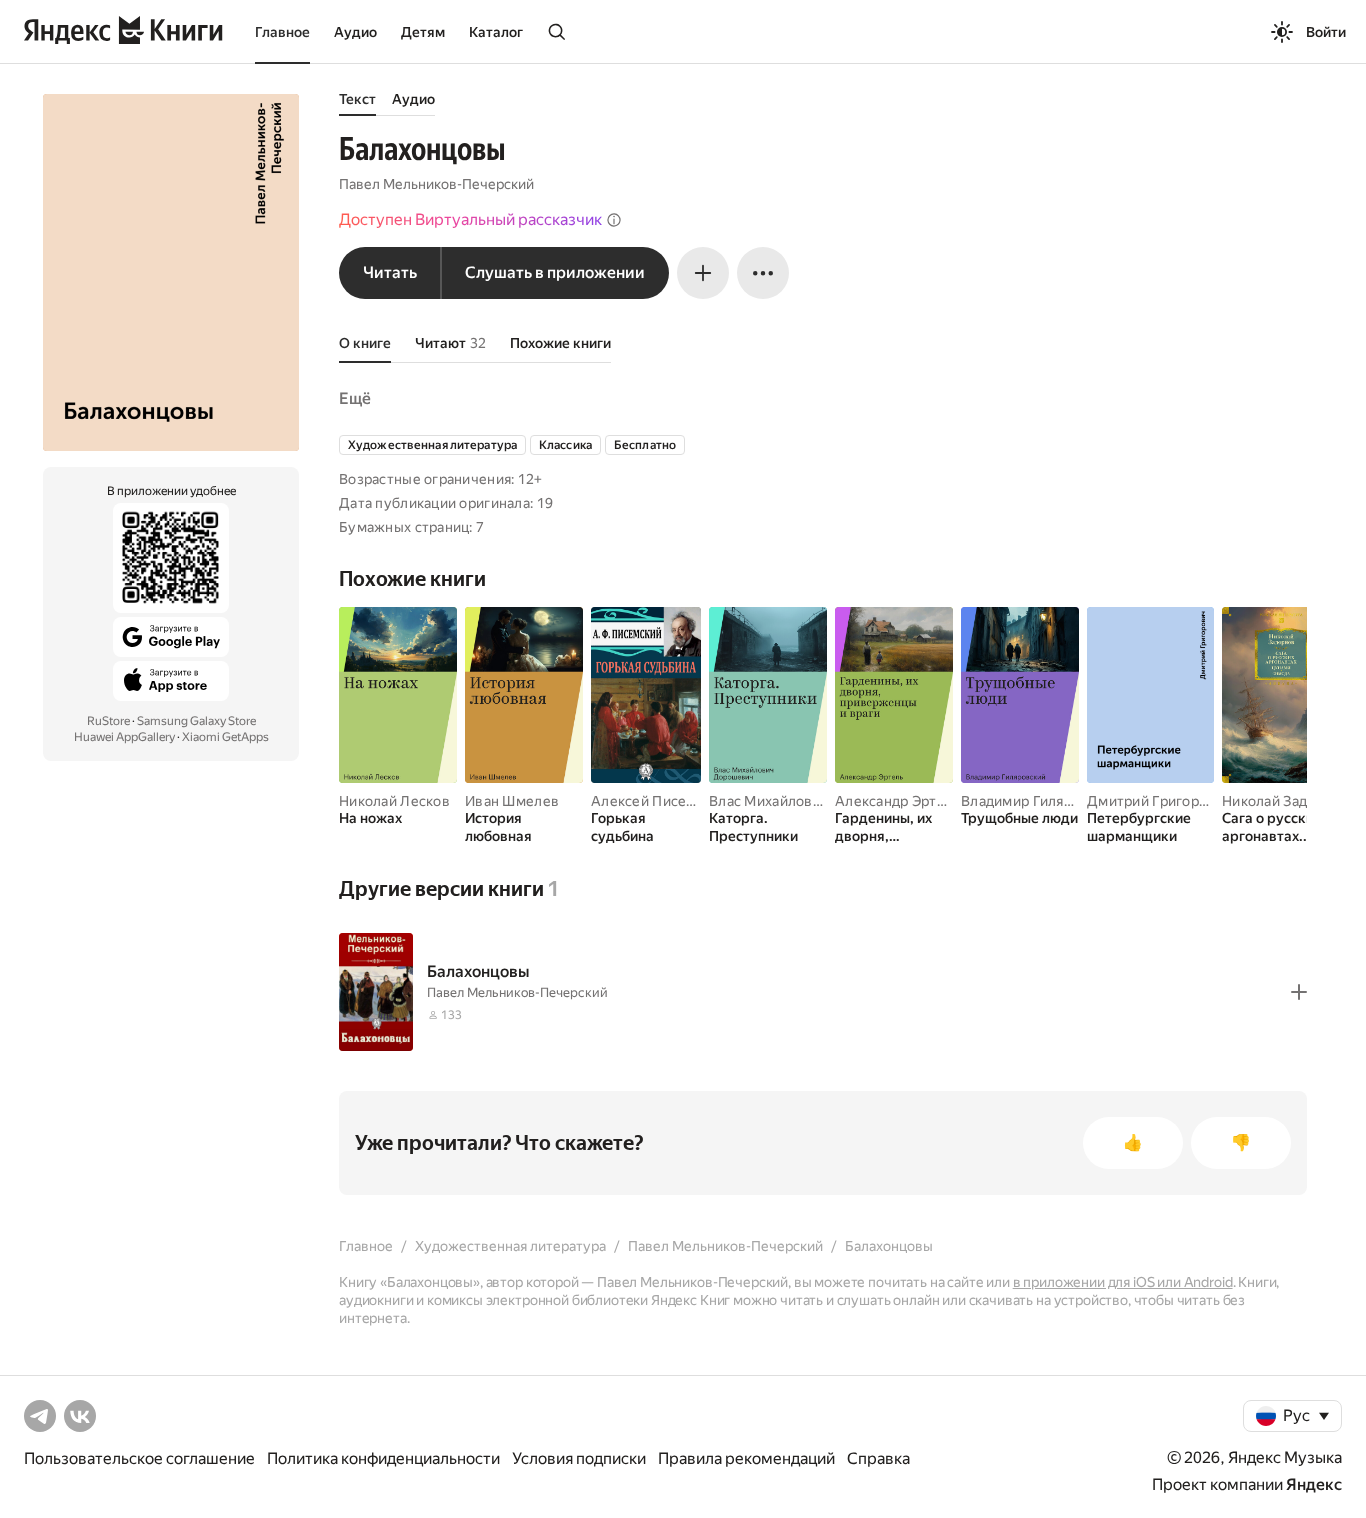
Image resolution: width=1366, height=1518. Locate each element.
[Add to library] (1299, 992)
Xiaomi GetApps (225, 737)
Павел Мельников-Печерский (436, 184)
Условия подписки (579, 1458)
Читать (390, 272)
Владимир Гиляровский (1040, 801)
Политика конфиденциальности (383, 1458)
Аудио (355, 32)
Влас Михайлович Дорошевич (811, 801)
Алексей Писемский (659, 801)
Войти (1326, 32)
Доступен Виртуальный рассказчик (470, 219)
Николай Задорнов (1285, 801)
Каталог (496, 32)
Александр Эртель (897, 801)
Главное (282, 32)
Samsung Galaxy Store (196, 721)
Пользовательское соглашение (139, 1458)
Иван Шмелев (512, 801)
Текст (357, 99)
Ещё (355, 398)
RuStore (108, 721)
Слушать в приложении (555, 272)
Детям (423, 32)
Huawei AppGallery (124, 737)
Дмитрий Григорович (1159, 801)
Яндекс (1314, 1484)
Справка (878, 1458)
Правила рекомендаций (746, 1458)
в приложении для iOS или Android (1123, 1282)
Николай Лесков (394, 801)
